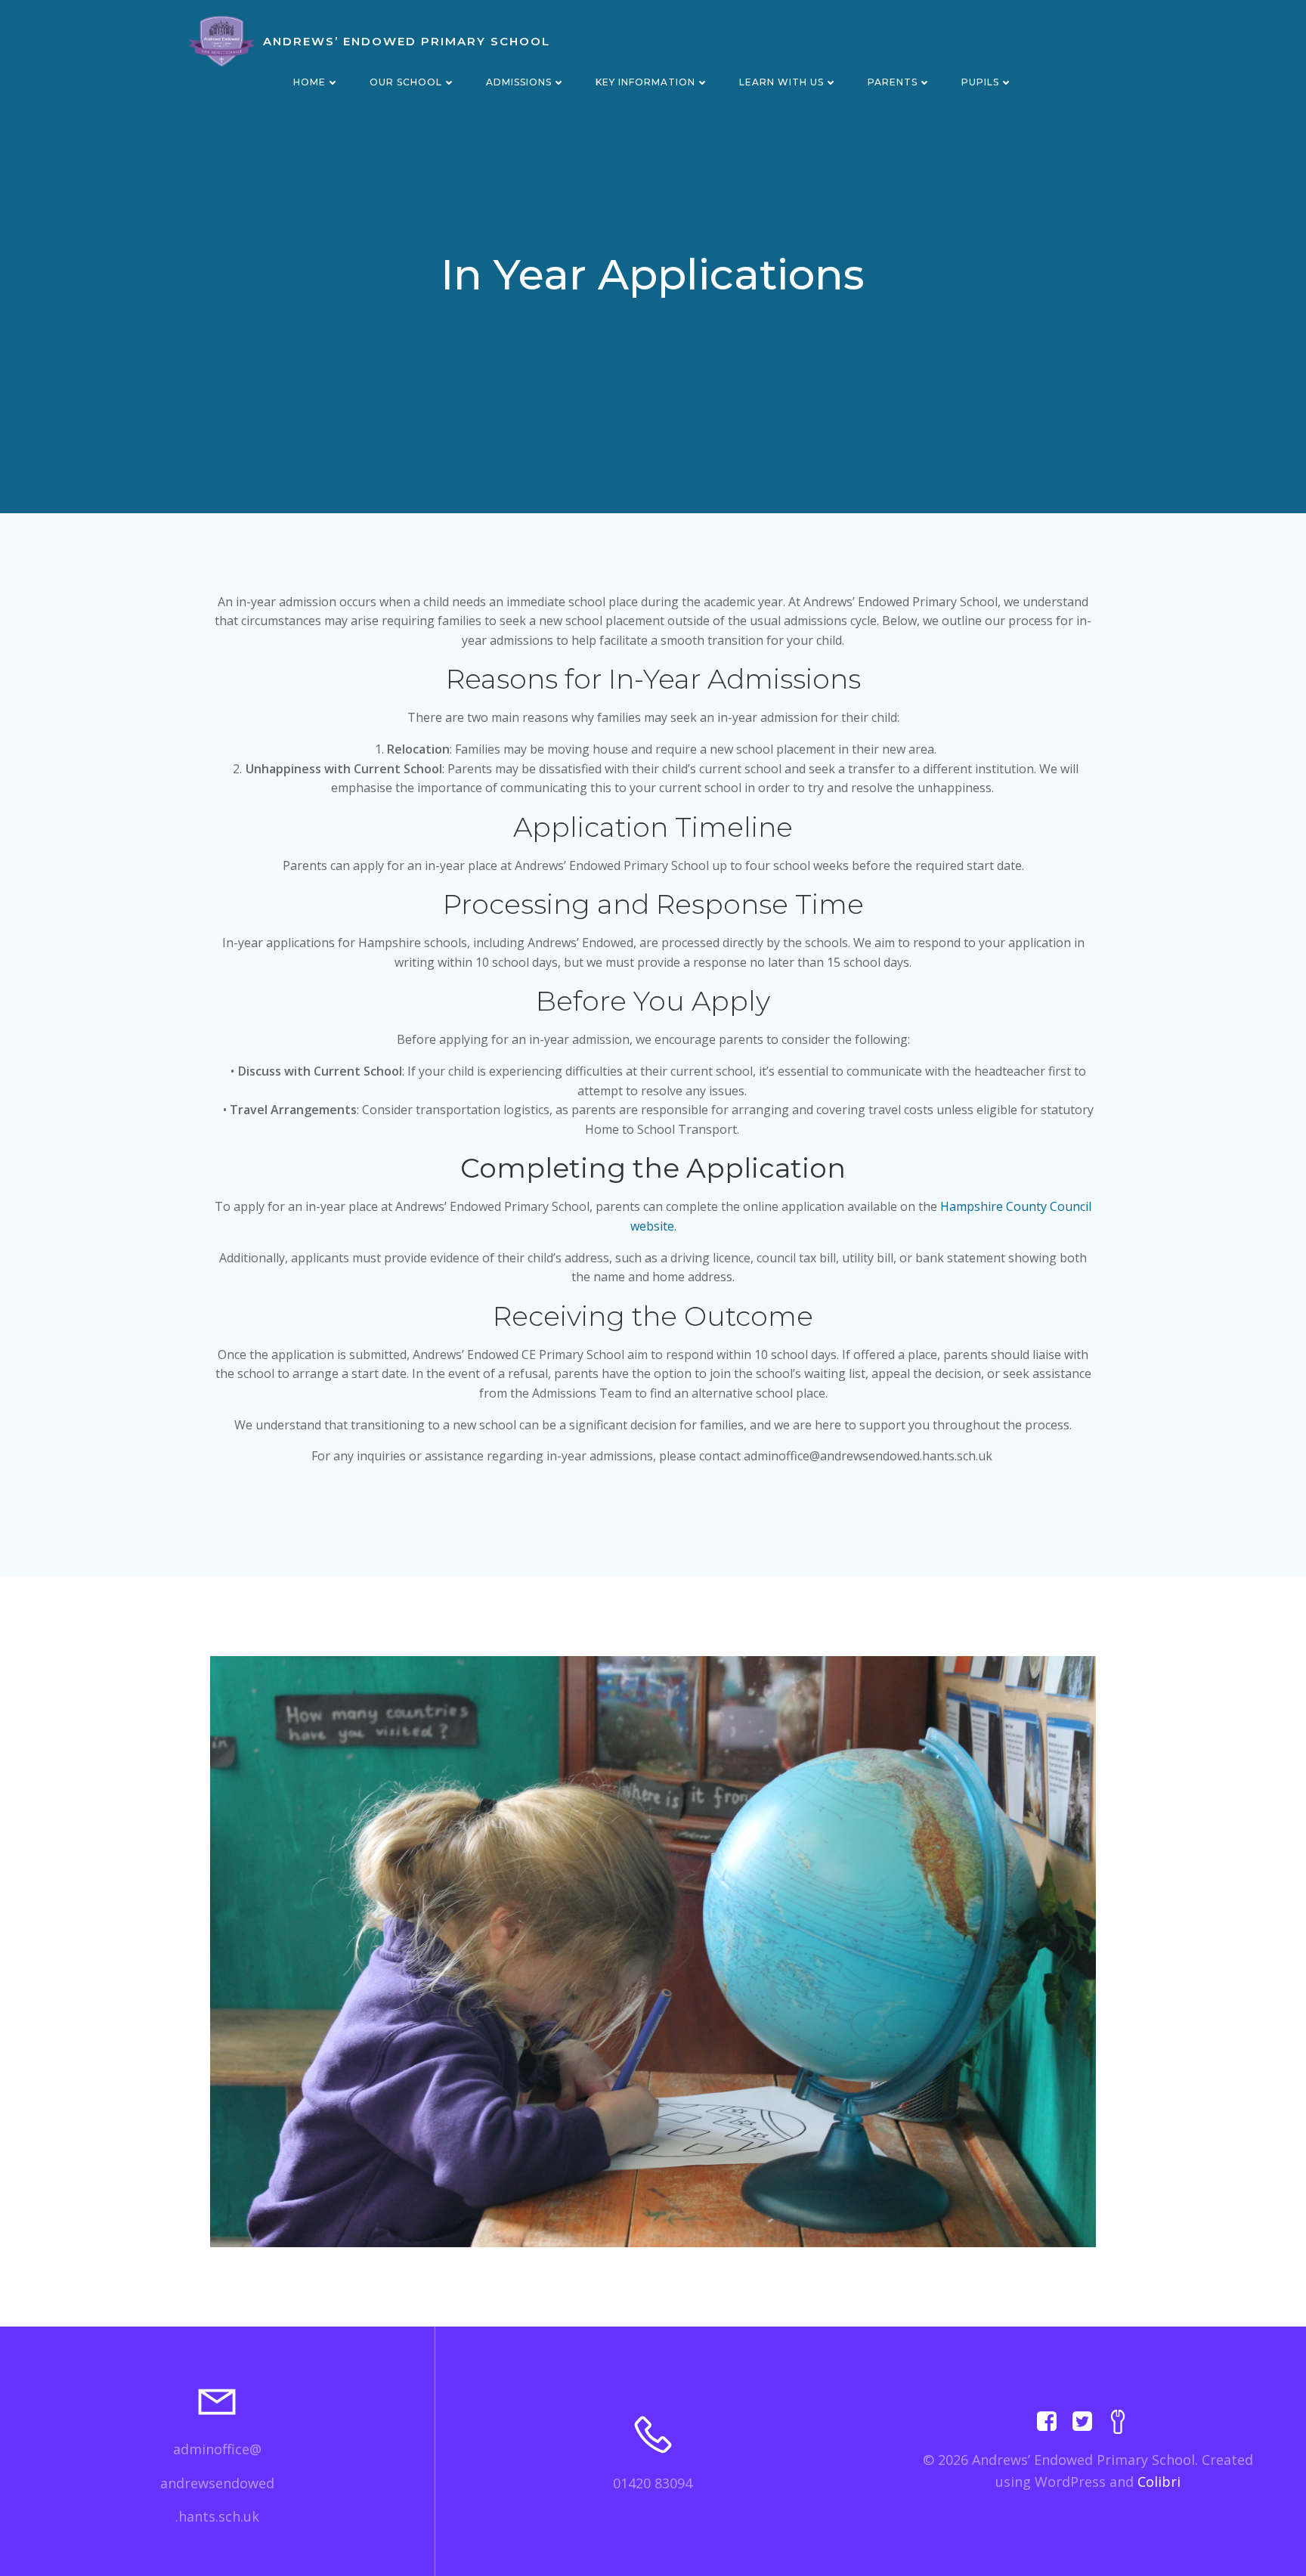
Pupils (980, 82)
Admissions (519, 82)
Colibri (1159, 2482)
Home (309, 82)
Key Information (645, 82)
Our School (406, 82)
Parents (893, 82)
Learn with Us (781, 82)
